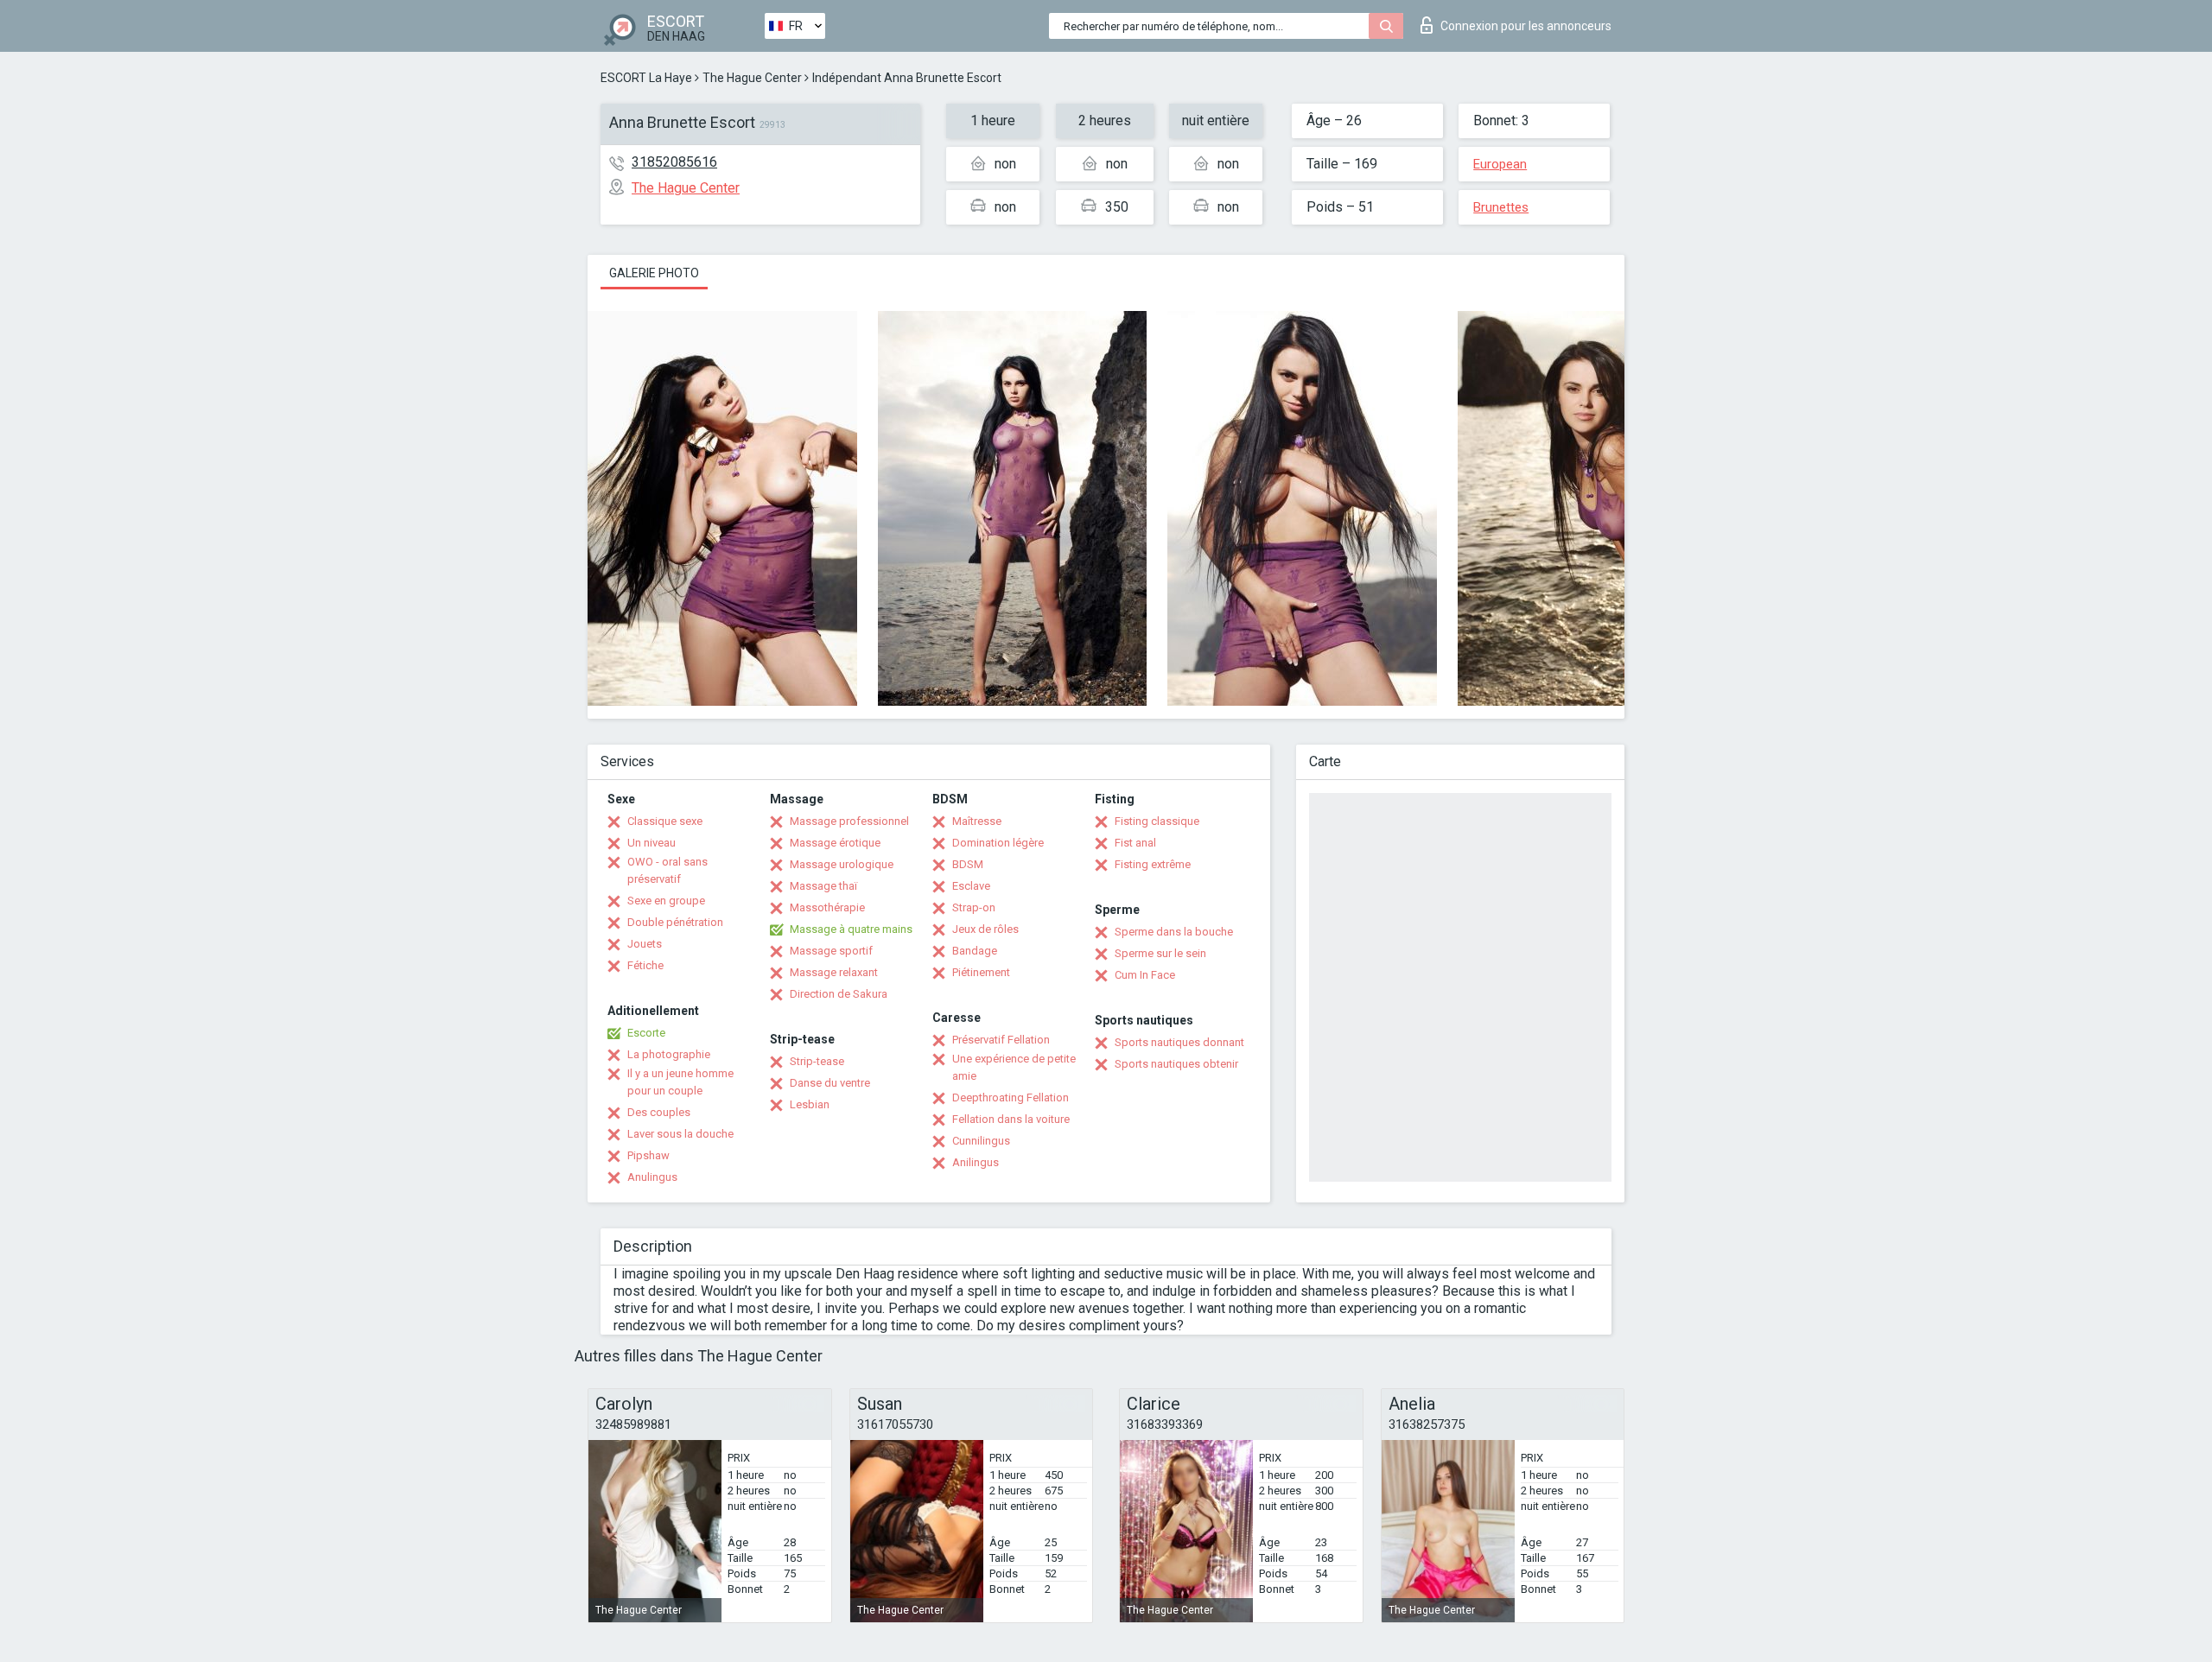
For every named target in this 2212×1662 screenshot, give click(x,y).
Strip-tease (817, 1061)
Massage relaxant (834, 972)
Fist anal (1135, 843)
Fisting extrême (1153, 864)
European (1500, 164)
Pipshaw (648, 1155)
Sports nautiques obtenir (1176, 1064)
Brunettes (1501, 207)
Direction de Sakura (839, 994)
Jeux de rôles (985, 929)
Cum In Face (1145, 975)
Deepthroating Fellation (1011, 1097)
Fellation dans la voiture (1011, 1119)
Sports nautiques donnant (1179, 1042)
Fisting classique (1157, 821)
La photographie (669, 1054)
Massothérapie (827, 907)
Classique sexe (665, 821)
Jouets (645, 944)
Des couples (659, 1112)
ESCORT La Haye (646, 78)
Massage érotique (835, 843)
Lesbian (810, 1104)
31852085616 (674, 162)
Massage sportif (831, 951)
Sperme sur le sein (1160, 953)
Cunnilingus (981, 1141)
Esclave (971, 886)
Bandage (975, 951)
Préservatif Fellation (1001, 1040)
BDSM (968, 864)
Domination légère (998, 843)
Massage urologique (842, 864)
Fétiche (645, 965)
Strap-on (974, 907)
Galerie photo (654, 273)
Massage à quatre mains (851, 929)
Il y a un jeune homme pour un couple (680, 1082)
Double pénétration (675, 922)
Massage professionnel (849, 821)
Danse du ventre (830, 1083)
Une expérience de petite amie (1014, 1067)
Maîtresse (977, 821)
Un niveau (652, 843)
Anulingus (652, 1177)
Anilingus (976, 1162)
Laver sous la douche (680, 1134)
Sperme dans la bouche (1174, 932)
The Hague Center (752, 78)
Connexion (1526, 26)
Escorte (646, 1033)
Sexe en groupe (666, 901)
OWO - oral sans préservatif (667, 870)
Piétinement (981, 972)
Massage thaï (823, 886)
